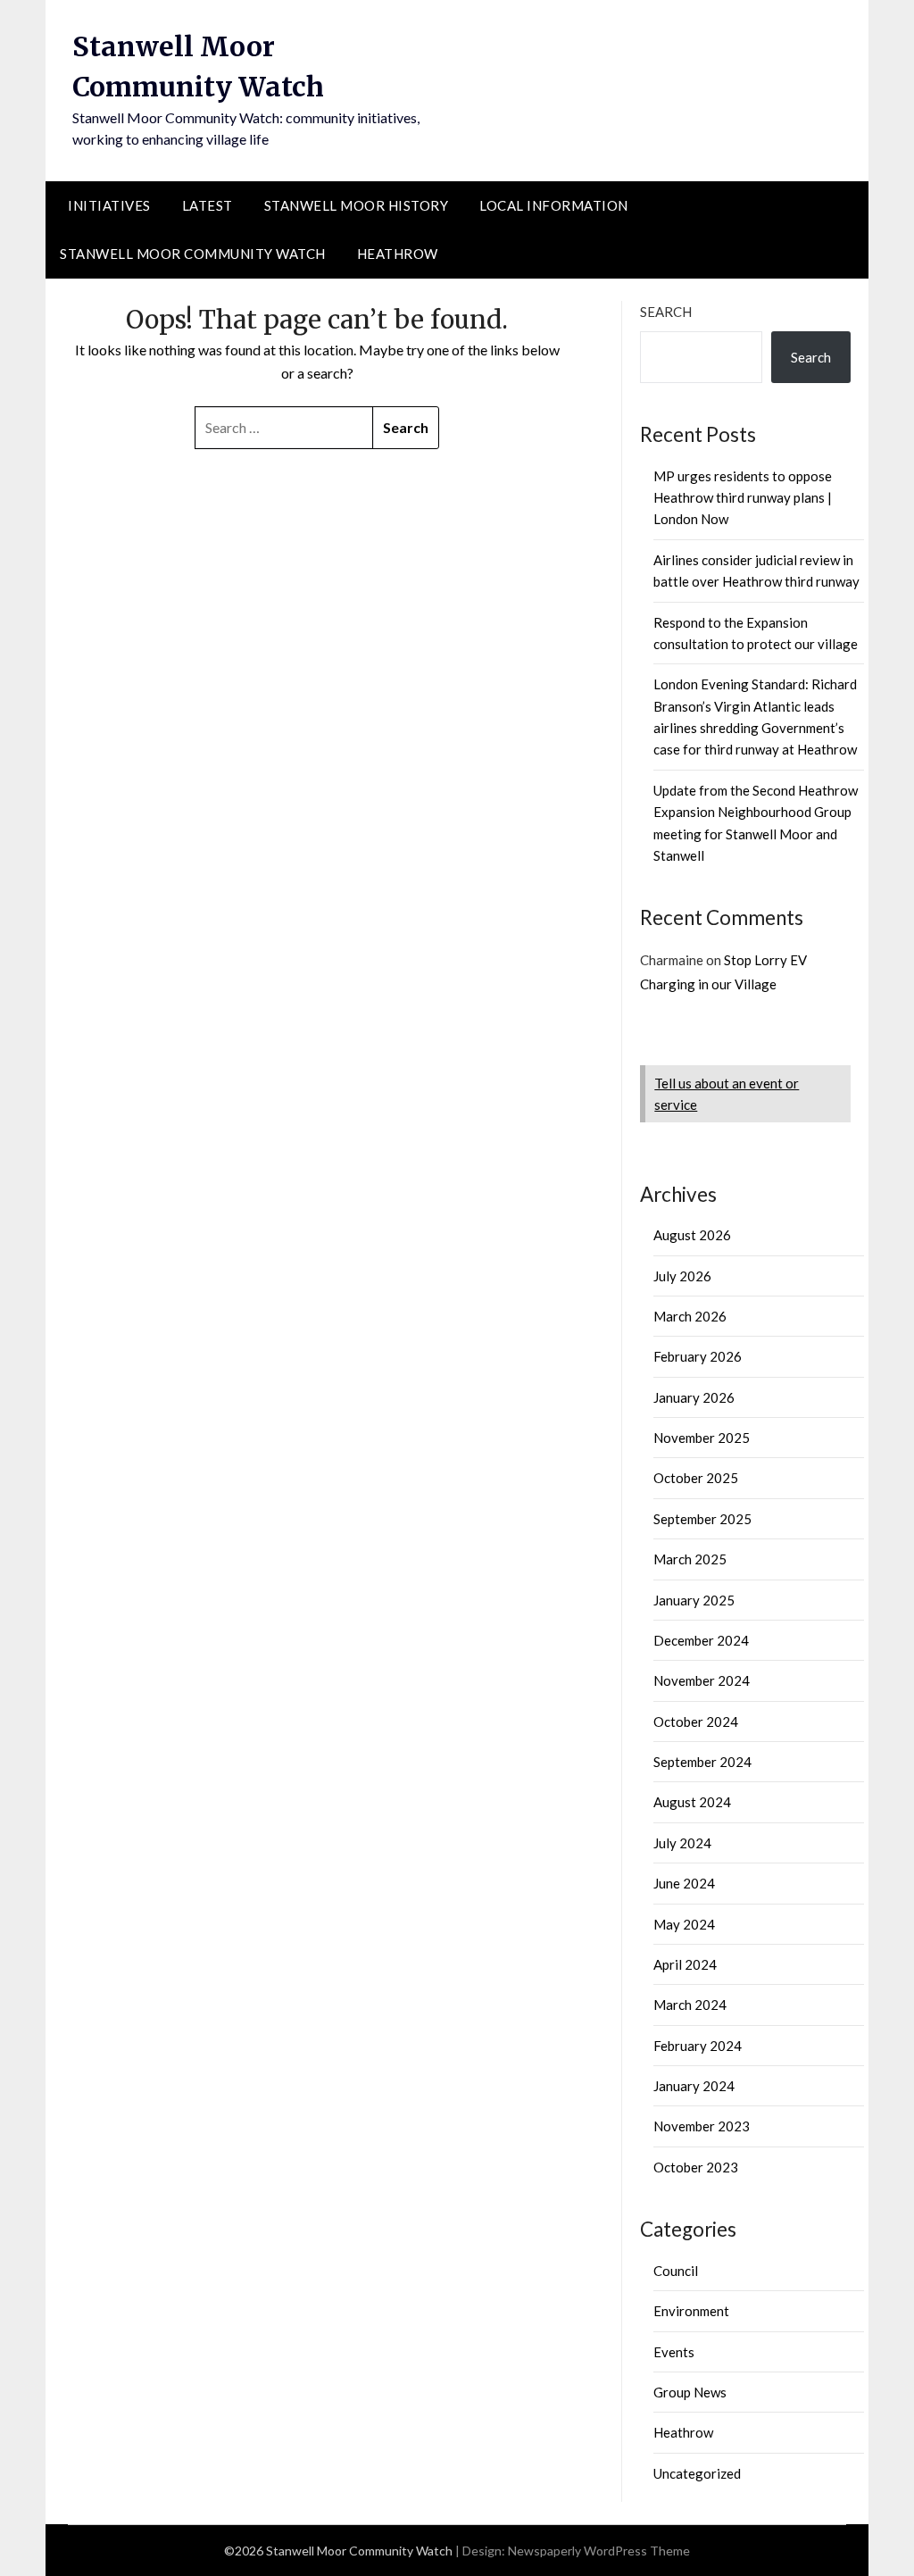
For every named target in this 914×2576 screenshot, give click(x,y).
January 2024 (694, 2086)
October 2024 (696, 1722)
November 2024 (702, 1680)
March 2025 (690, 1559)
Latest (208, 205)
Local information (554, 205)
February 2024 (698, 2046)
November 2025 (702, 1438)
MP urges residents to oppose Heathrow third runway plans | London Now (743, 498)
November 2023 (702, 2126)
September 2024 (702, 1762)
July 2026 (682, 1276)
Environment (691, 2311)
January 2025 (694, 1600)
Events (674, 2352)
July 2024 (682, 1843)
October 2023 (696, 2167)
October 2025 (696, 1478)
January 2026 (694, 1397)
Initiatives (109, 205)
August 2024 (692, 1802)
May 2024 (684, 1924)
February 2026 (698, 1356)
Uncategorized (697, 2473)
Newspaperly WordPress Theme (599, 2551)
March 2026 (690, 1316)
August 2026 (692, 1235)
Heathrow (398, 254)
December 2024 (701, 1640)
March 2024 (690, 2005)
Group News (690, 2392)
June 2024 (684, 1883)
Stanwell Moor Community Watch (193, 254)
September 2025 (702, 1519)
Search (666, 312)
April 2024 (685, 1964)
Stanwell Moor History (357, 205)
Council (676, 2271)
